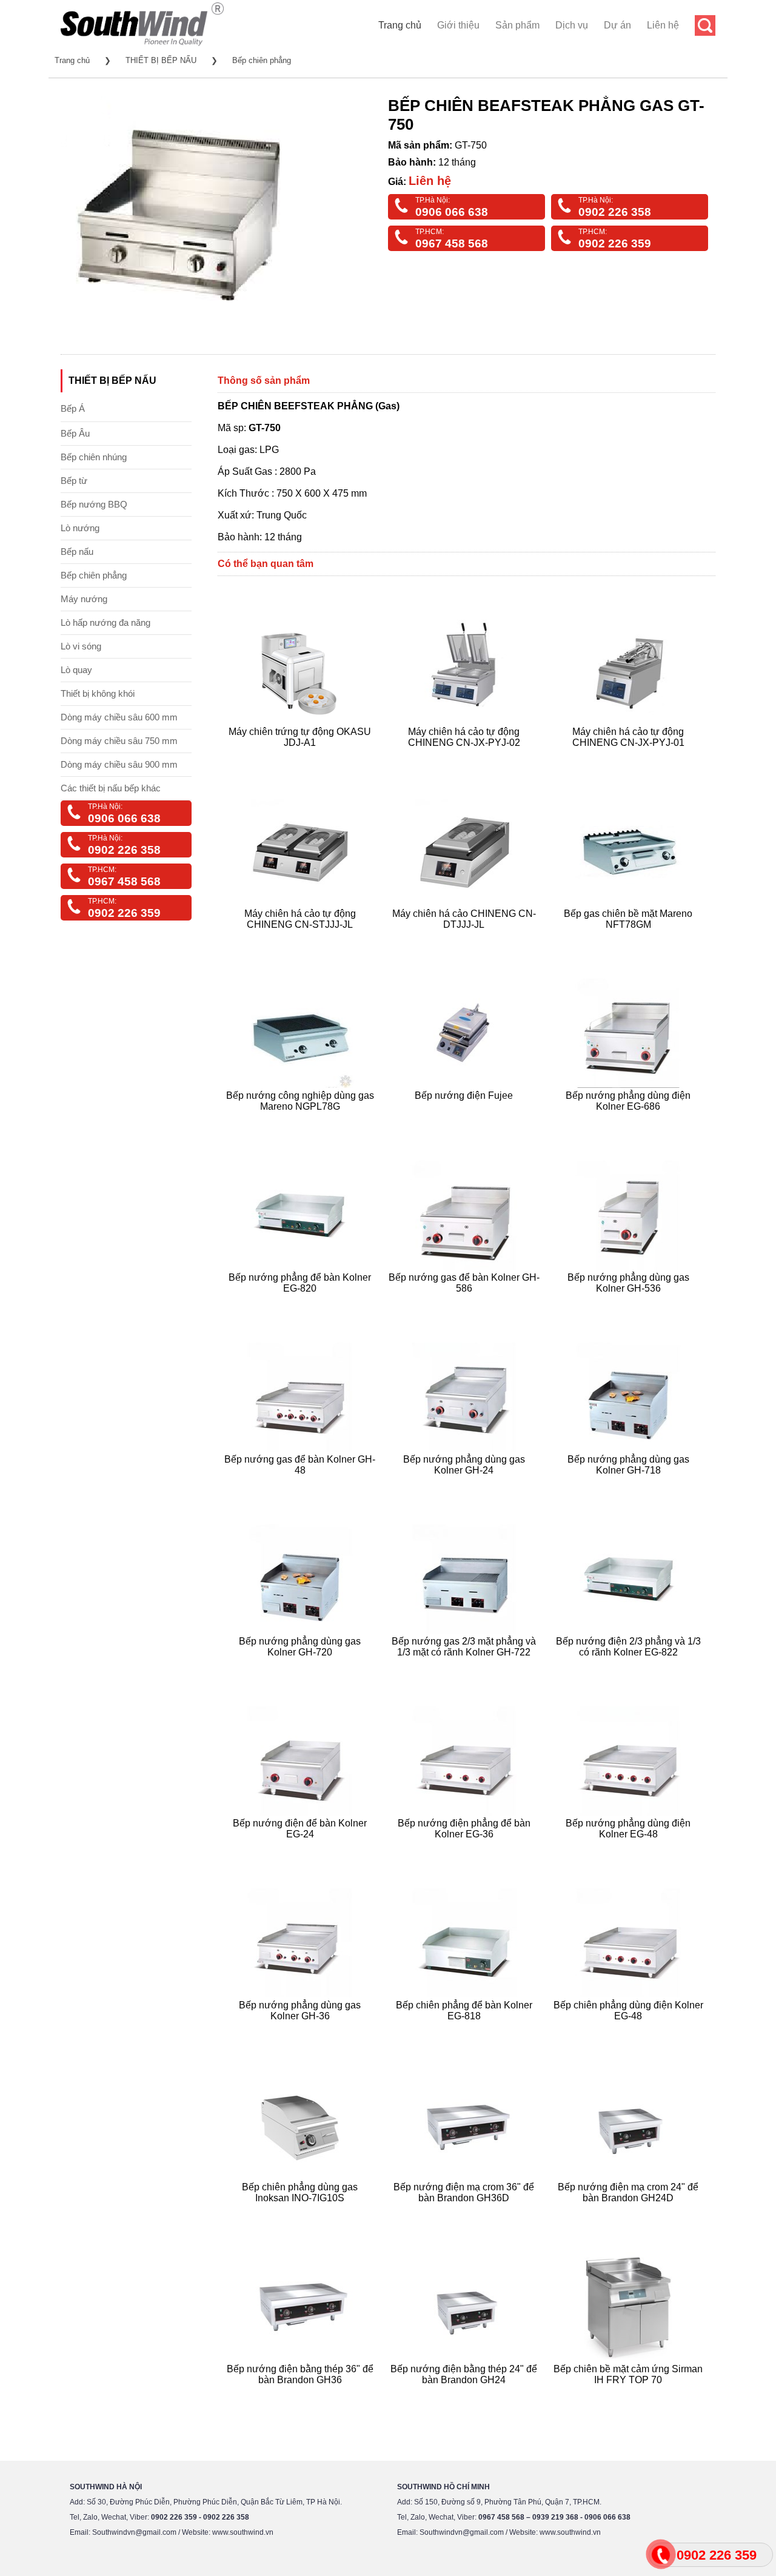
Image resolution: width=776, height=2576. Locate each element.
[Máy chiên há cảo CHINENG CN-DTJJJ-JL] (466, 939)
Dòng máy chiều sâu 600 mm (119, 717)
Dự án (617, 25)
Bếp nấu (77, 552)
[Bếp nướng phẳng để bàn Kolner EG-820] (302, 1303)
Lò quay (76, 670)
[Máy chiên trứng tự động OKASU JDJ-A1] (302, 757)
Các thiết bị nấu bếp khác (111, 788)
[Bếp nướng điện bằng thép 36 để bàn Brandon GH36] (302, 2394)
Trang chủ (400, 25)
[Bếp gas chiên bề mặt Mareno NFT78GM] (630, 939)
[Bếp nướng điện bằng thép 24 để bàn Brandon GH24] (466, 2394)
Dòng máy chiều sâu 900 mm (119, 764)
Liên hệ (663, 25)
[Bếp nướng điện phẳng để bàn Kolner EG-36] (466, 1849)
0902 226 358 (615, 212)
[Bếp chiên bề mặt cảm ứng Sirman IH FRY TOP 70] (630, 2394)
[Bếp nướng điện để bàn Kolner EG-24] (302, 1849)
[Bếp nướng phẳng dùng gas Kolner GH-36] (302, 2031)
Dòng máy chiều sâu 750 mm (119, 741)
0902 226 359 (615, 243)
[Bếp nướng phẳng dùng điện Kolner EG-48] (630, 1849)
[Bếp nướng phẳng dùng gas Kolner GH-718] (630, 1485)
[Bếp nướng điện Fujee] (466, 1121)
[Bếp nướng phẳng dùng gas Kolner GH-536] (630, 1303)
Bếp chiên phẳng (262, 60)
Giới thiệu (458, 25)
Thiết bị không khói (98, 693)
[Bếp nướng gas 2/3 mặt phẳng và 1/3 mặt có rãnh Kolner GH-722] (466, 1667)
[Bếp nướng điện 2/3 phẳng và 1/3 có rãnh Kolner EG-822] (630, 1667)
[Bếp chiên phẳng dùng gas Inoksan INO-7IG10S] (302, 2212)
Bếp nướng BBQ (94, 504)
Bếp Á (73, 408)
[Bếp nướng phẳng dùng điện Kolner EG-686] (630, 1121)
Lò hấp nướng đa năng (105, 622)
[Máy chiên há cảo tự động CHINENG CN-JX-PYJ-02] (466, 757)
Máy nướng (84, 599)
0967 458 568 (452, 243)
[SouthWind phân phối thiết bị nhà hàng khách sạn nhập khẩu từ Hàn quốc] (142, 45)
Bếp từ (74, 481)
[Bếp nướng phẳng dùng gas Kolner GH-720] (302, 1667)
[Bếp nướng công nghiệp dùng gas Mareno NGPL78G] (302, 1121)
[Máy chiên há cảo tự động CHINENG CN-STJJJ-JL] (302, 939)
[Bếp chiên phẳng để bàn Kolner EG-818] (466, 2031)
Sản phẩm (517, 25)
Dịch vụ (572, 25)
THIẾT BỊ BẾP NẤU (161, 60)
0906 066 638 (452, 212)
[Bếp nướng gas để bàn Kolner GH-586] (466, 1303)
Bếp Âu (75, 433)
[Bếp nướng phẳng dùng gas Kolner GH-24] (466, 1485)
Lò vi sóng (81, 646)
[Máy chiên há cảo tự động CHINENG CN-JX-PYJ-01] (630, 757)
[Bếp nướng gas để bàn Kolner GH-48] (302, 1485)
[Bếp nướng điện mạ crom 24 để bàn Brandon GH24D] (630, 2212)
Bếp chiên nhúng (94, 457)
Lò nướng (80, 528)
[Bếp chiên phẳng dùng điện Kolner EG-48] (630, 2031)
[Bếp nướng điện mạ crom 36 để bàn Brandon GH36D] (466, 2212)
